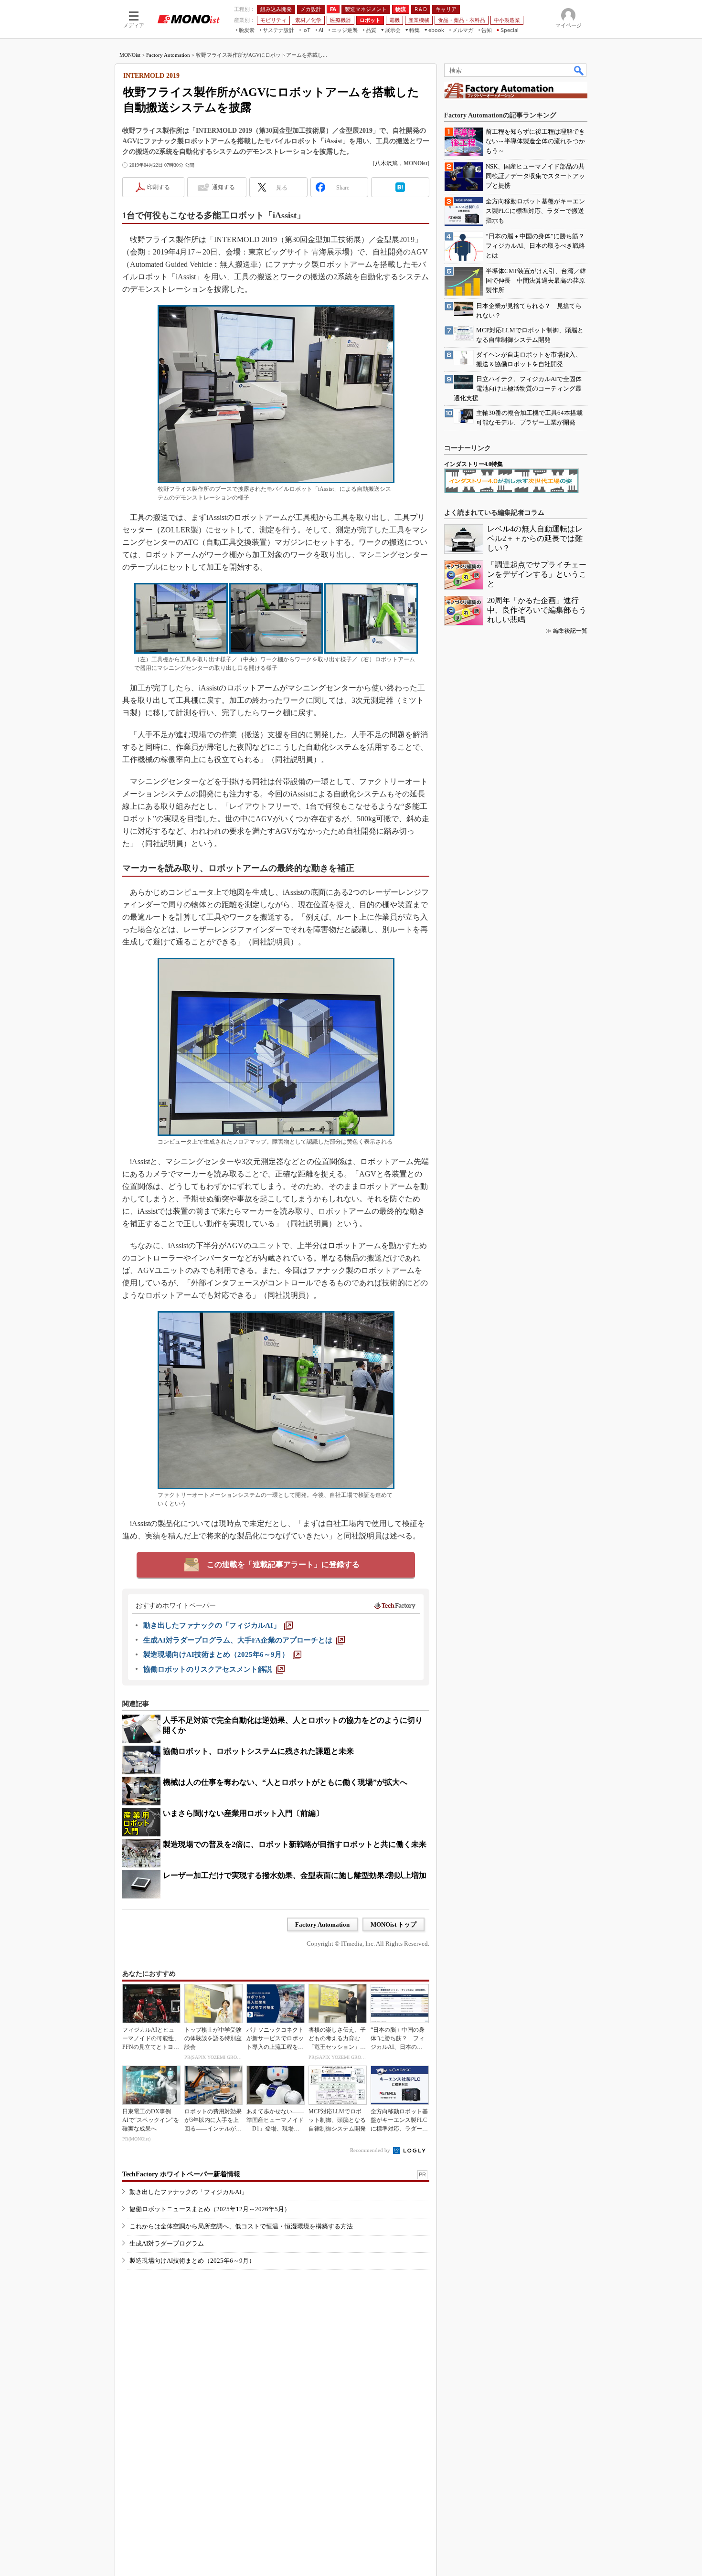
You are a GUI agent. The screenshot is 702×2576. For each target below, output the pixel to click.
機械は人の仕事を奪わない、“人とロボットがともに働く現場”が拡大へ (285, 1782)
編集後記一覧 (570, 631)
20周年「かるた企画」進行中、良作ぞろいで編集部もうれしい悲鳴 (537, 610)
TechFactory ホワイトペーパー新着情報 (181, 2174)
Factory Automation (168, 55)
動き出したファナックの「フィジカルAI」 (188, 2192)
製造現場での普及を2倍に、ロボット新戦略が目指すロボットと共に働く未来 (295, 1844)
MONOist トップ (394, 1924)
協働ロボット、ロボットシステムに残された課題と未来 (258, 1751)
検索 (579, 70)
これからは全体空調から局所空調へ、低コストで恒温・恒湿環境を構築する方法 (241, 2226)
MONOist (130, 55)
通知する (223, 187)
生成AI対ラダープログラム (167, 2243)
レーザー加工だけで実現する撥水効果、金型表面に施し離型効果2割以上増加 (295, 1875)
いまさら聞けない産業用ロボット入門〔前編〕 (243, 1813)
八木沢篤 (386, 163)
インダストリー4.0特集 (473, 464)
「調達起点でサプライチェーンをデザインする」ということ (537, 574)
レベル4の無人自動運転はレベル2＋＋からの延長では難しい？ (535, 538)
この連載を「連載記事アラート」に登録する (283, 1564)
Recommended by (371, 2150)
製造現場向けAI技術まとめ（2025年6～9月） (192, 2261)
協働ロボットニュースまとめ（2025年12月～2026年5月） (210, 2209)
